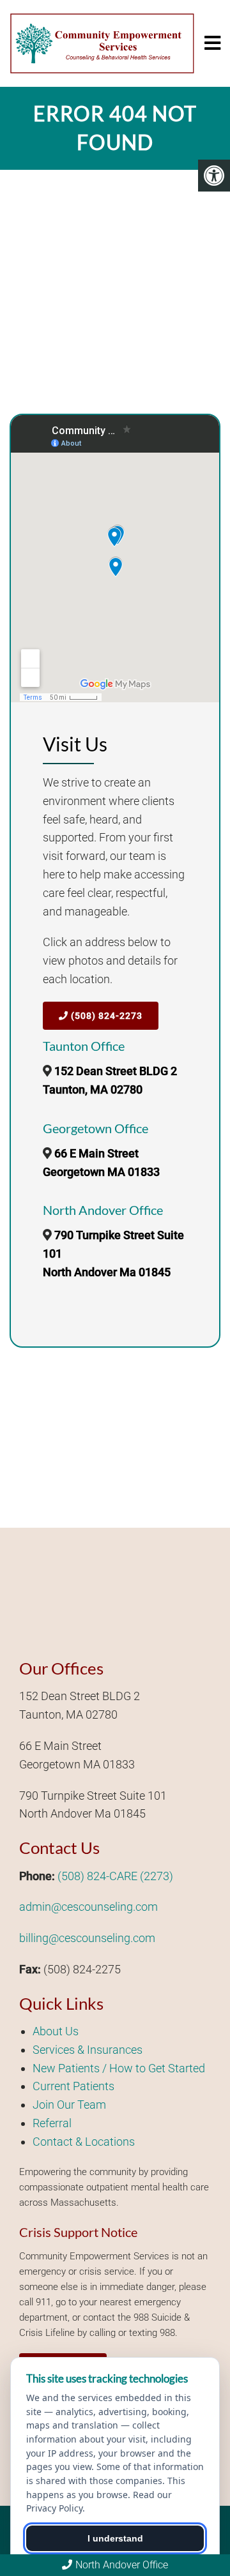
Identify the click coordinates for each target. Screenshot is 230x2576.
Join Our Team (69, 2105)
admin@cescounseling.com (88, 1907)
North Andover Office (122, 2565)
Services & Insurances (88, 2050)
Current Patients (73, 2086)
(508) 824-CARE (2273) (115, 1876)
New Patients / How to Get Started (119, 2068)
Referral (52, 2123)
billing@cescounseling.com (87, 1938)
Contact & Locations (84, 2142)
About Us (56, 2031)
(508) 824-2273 (105, 1016)
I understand (115, 2538)
